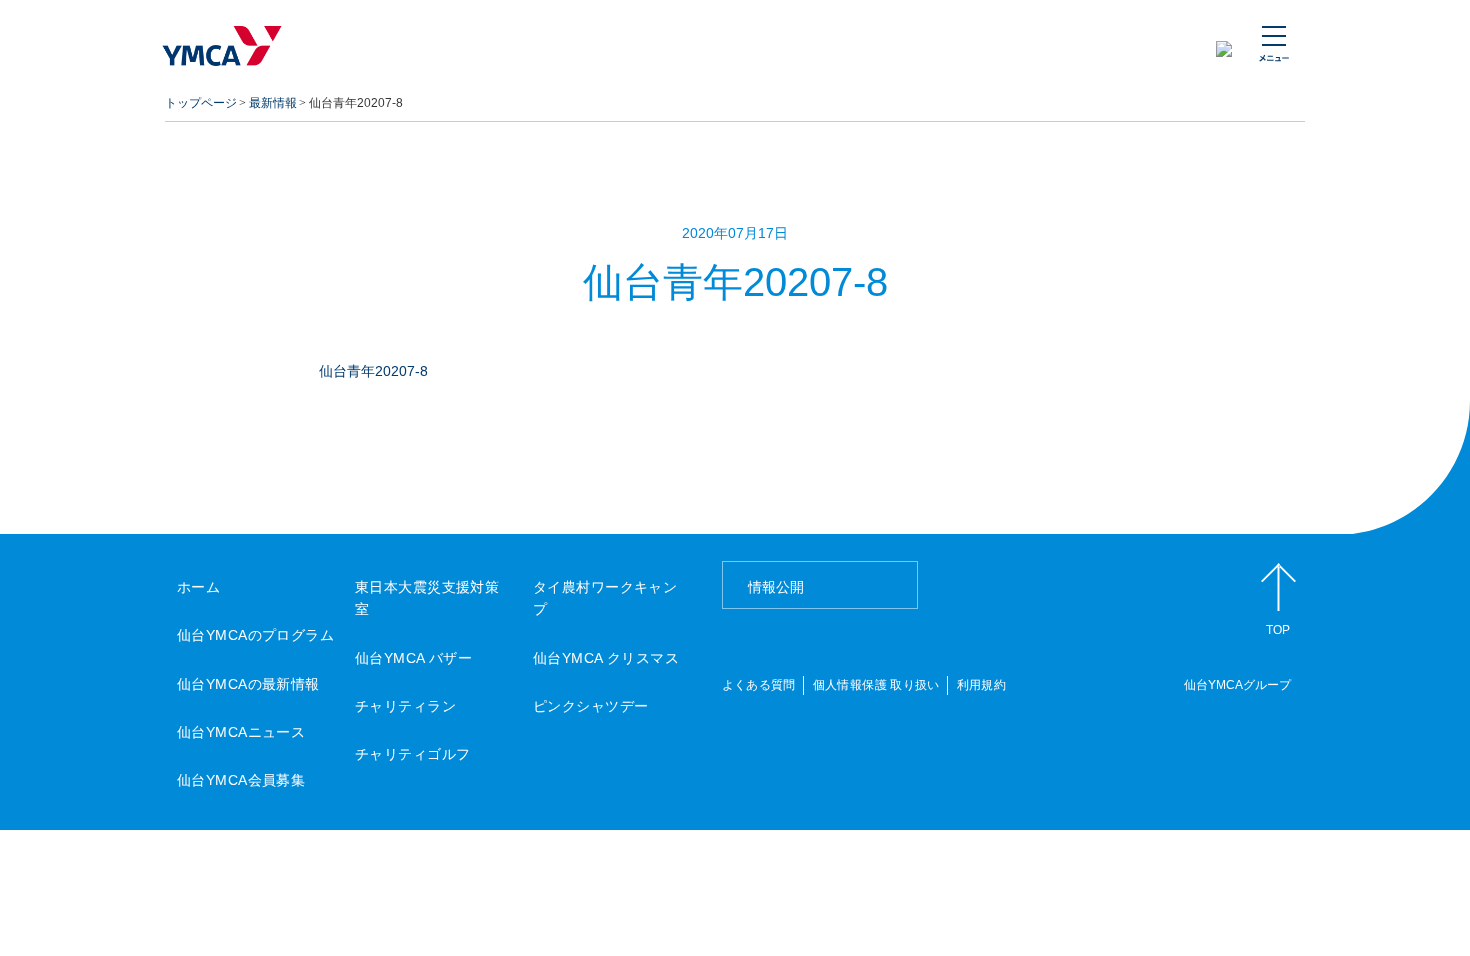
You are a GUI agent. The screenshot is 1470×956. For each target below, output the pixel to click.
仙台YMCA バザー (413, 658)
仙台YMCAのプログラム (255, 635)
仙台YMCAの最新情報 (248, 684)
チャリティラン (405, 706)
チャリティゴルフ (412, 754)
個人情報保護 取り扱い (876, 685)
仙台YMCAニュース (241, 732)
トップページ (201, 103)
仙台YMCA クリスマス (606, 658)
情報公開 (776, 587)
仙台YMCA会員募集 (241, 780)
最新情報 (273, 103)
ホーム (198, 587)
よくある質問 (759, 685)
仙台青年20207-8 (373, 371)
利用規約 (981, 685)
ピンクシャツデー (590, 706)
